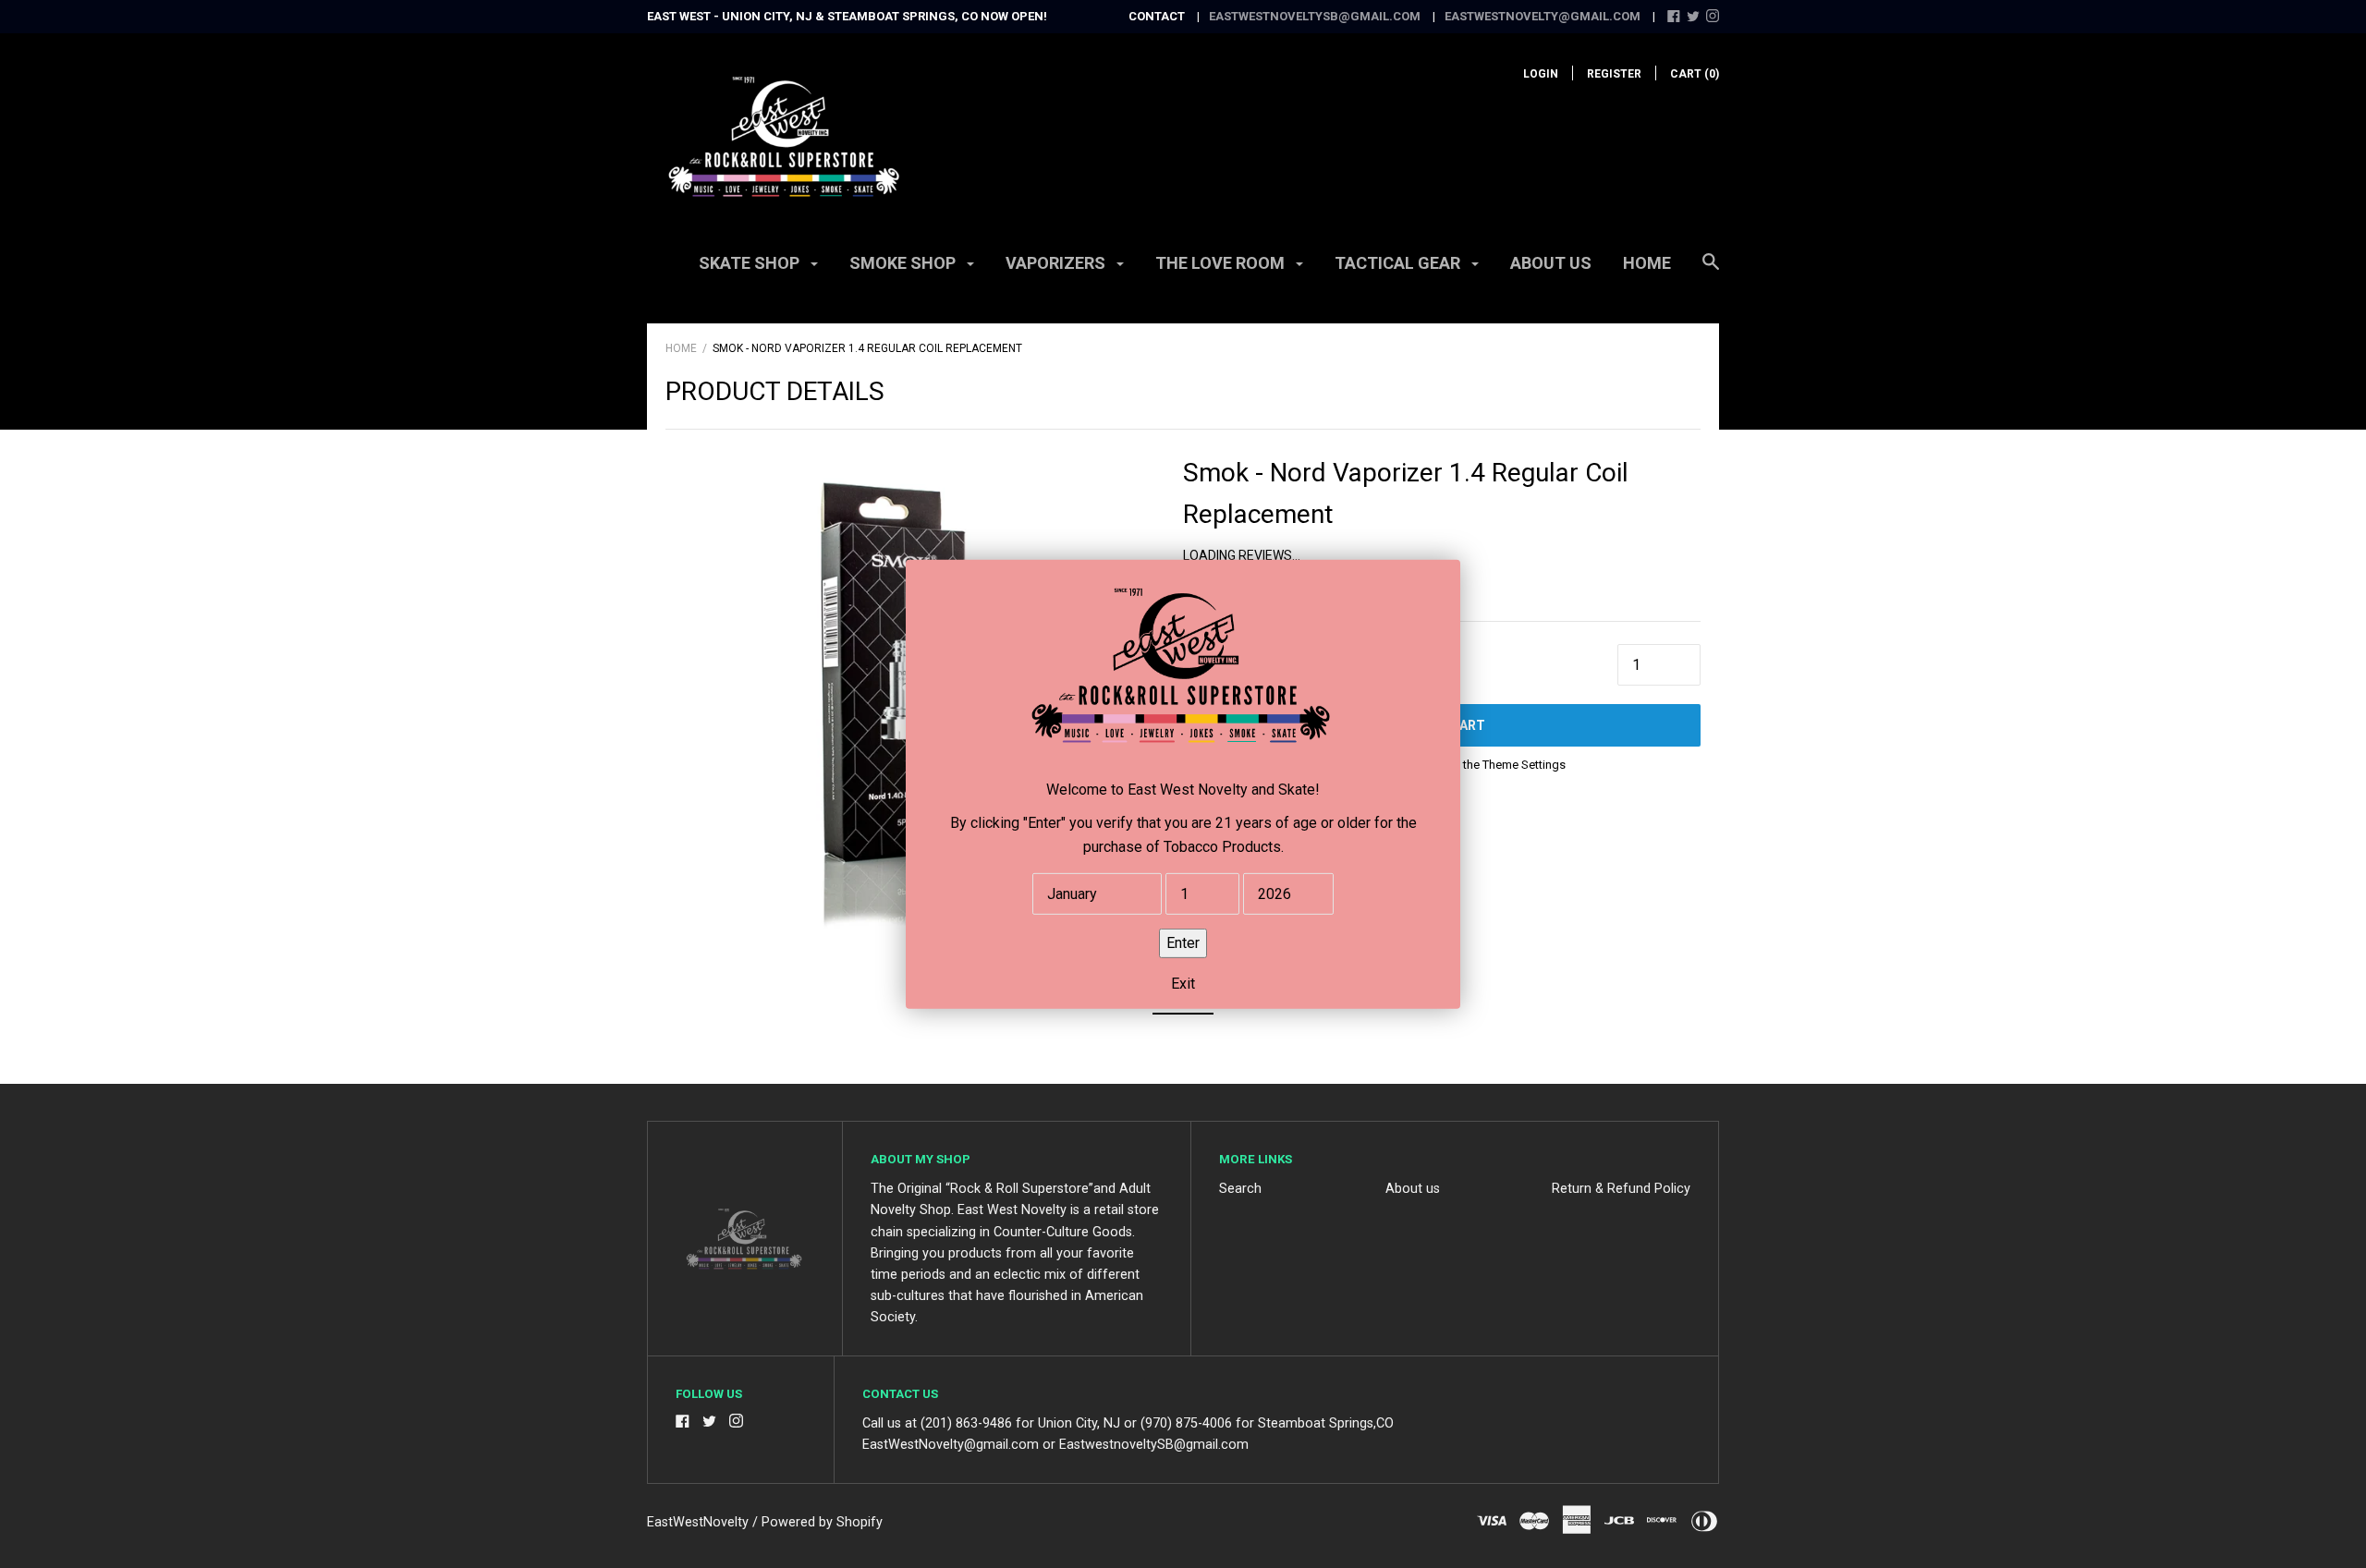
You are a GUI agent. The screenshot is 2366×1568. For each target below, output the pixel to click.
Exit (1183, 983)
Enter (1183, 942)
